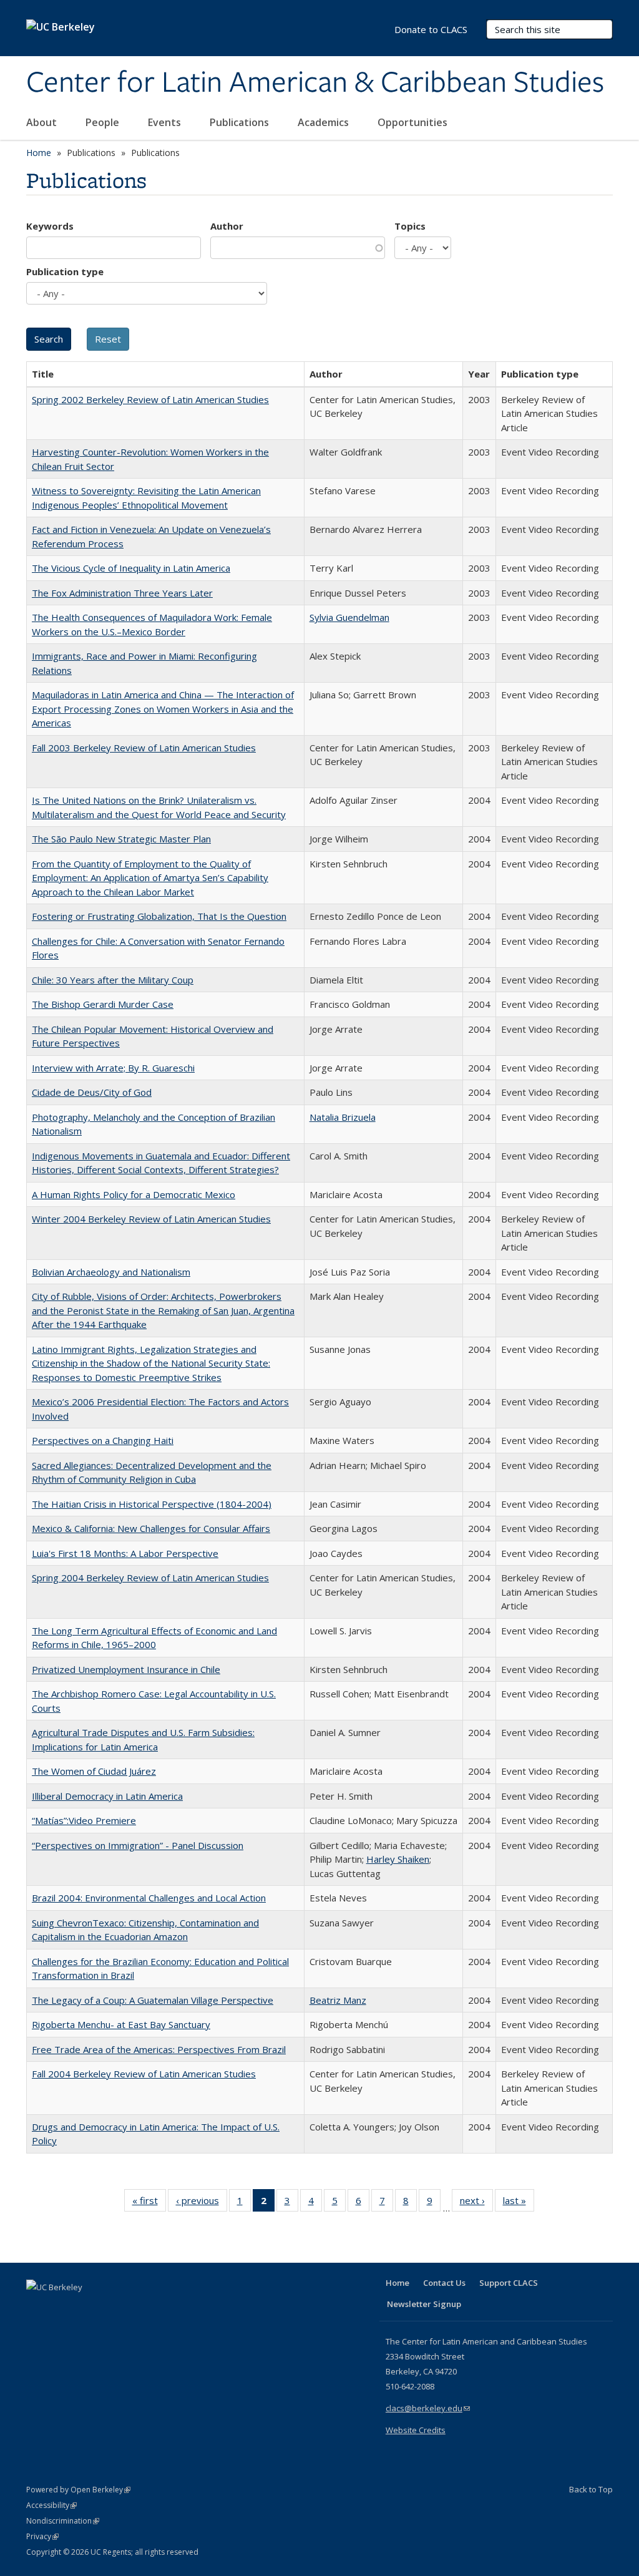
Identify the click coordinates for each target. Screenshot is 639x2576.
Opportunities (414, 122)
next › (476, 2203)
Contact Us (444, 2283)
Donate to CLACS (431, 29)
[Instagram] (110, 2308)
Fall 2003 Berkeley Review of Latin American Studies (144, 748)
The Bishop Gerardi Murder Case (103, 1004)
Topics (410, 226)
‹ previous (202, 2203)
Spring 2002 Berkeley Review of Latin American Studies (150, 399)
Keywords (50, 226)
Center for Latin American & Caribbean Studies (315, 83)
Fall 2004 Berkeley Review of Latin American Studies (144, 2074)
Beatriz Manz (338, 2000)
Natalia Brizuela (343, 1117)
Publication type (65, 271)
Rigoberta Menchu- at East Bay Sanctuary (121, 2024)
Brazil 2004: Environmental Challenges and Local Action (149, 1898)
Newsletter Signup (424, 2304)
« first (149, 2203)
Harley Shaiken (398, 1859)
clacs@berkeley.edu (428, 2408)
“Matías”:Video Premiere (84, 1820)
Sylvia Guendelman (349, 617)
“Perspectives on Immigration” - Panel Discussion (138, 1845)
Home (39, 153)
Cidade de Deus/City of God (92, 1092)
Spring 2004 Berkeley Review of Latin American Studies (150, 1578)
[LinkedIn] (62, 2308)
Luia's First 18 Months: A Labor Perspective (125, 1553)
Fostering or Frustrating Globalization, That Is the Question (159, 916)
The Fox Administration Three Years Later (122, 593)
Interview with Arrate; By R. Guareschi (113, 1068)
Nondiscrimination (63, 2521)
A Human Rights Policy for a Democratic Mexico (134, 1194)
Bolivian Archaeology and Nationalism (111, 1272)
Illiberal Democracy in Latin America (107, 1796)
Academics (324, 122)
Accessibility (51, 2505)
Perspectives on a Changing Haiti (103, 1440)
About (43, 122)
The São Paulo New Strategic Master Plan (121, 839)
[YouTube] (86, 2308)
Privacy (42, 2536)
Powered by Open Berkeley (78, 2490)
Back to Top (591, 2489)
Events (166, 122)
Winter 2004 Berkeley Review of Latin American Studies (151, 1219)
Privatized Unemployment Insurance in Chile (126, 1669)
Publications (241, 122)
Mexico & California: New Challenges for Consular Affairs (151, 1528)
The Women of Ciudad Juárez (94, 1771)
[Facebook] (37, 2308)
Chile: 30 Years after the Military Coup (113, 980)
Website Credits (416, 2430)
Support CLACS (509, 2283)
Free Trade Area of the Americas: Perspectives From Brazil (159, 2049)
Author (227, 226)
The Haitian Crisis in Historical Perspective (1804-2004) (152, 1504)
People (104, 122)
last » (519, 2203)
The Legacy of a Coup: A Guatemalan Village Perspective (153, 2000)
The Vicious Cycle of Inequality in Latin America (131, 568)
